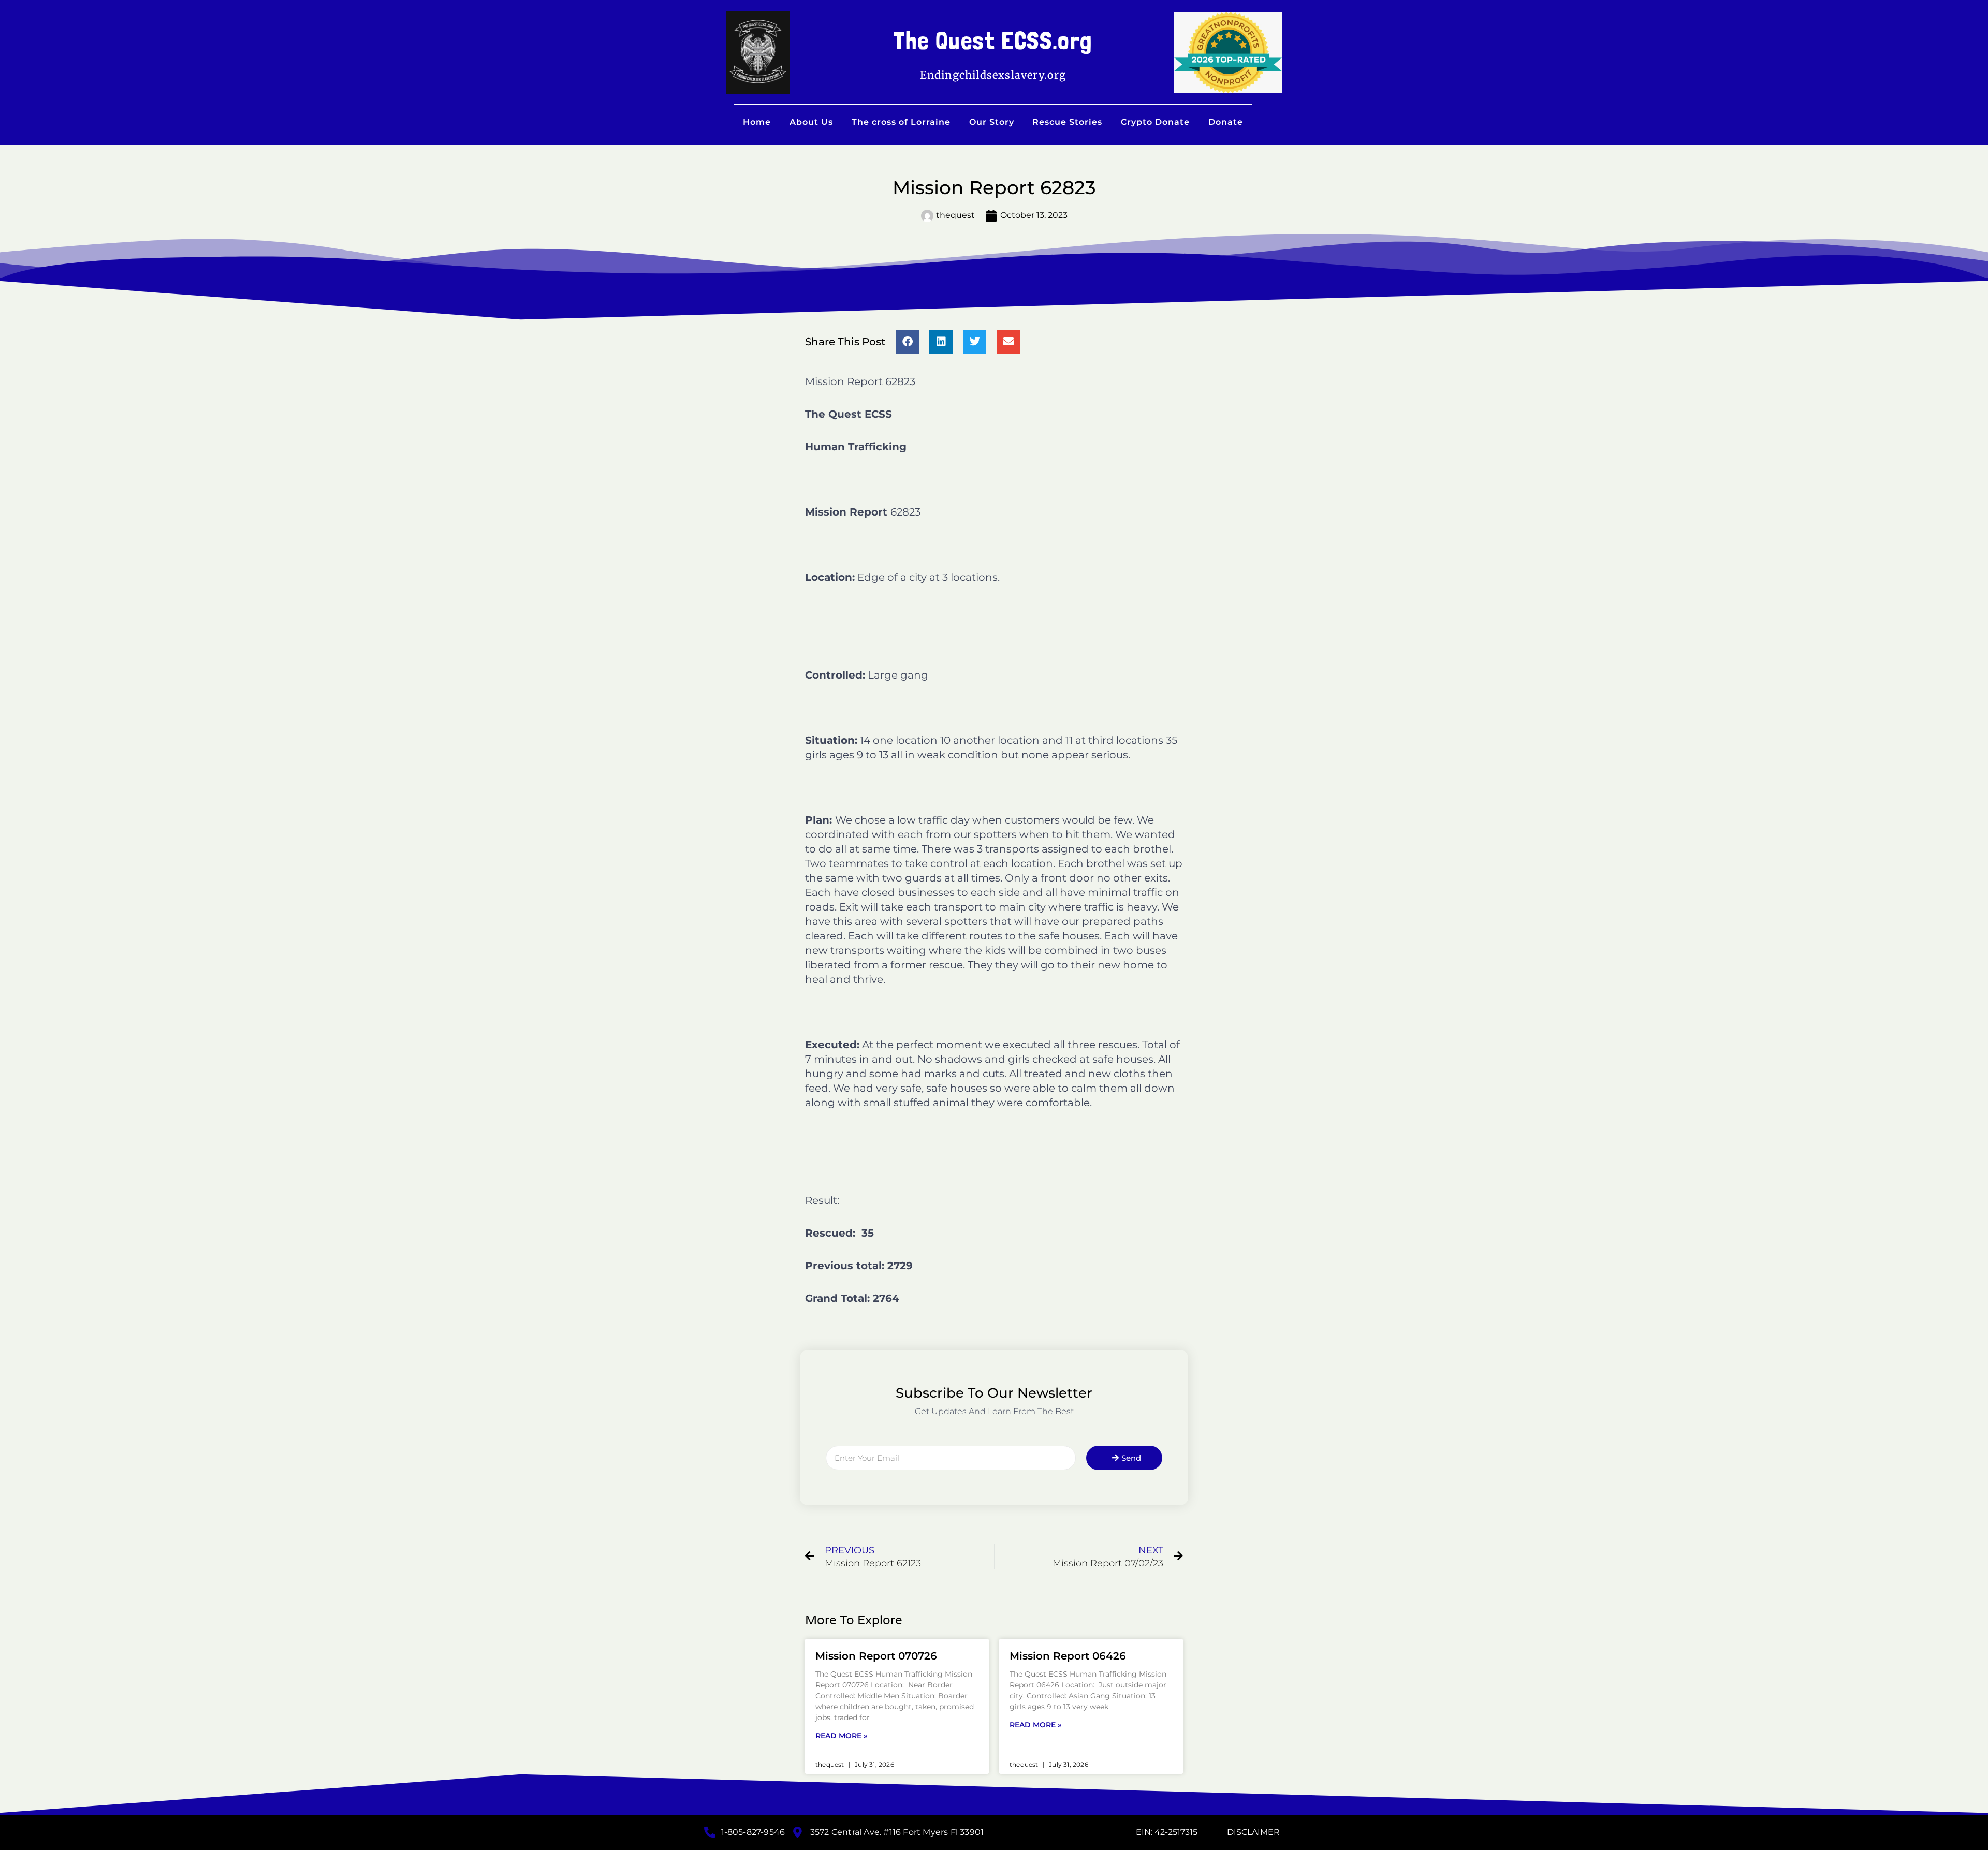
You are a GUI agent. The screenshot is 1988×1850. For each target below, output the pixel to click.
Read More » (841, 1736)
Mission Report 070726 (876, 1656)
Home (757, 122)
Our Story (992, 122)
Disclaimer (1253, 1832)
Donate (1226, 122)
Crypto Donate (1155, 122)
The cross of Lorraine (901, 122)
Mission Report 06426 (1068, 1656)
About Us (811, 122)
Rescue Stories (1067, 122)
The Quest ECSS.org (993, 40)
